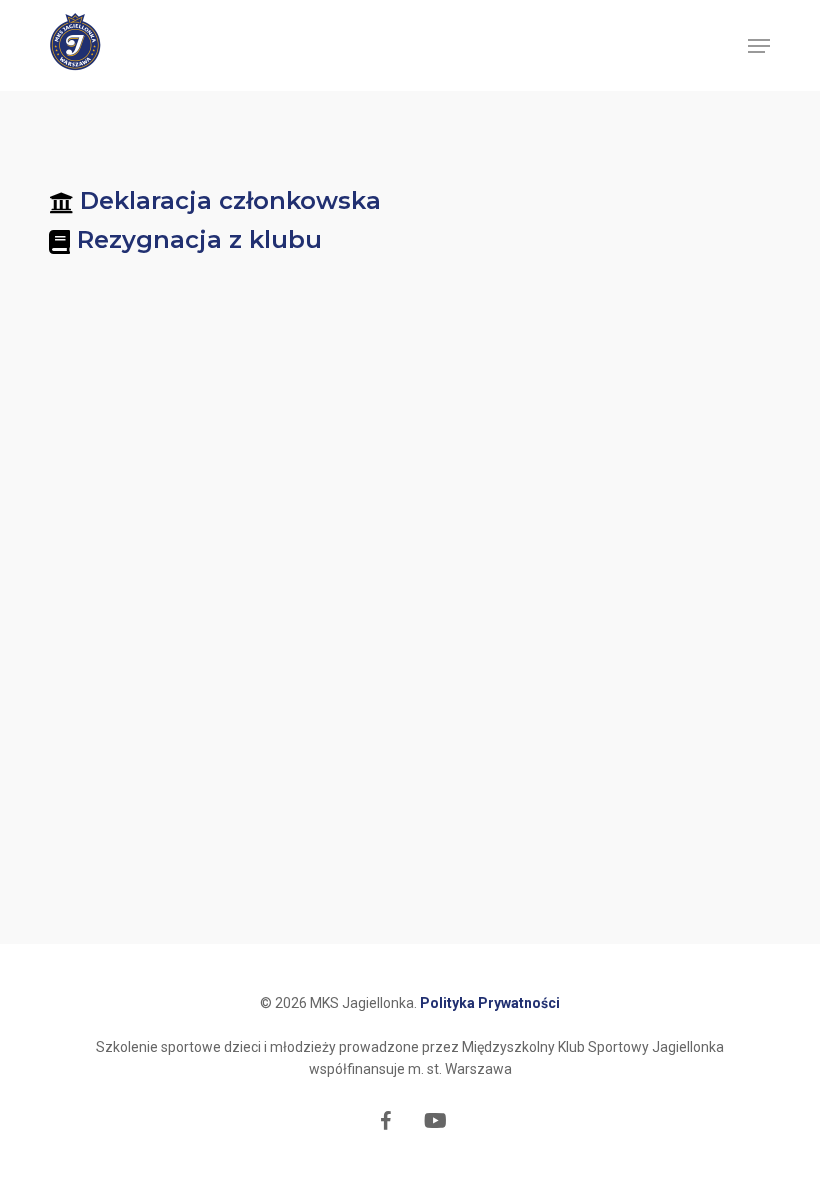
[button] (759, 46)
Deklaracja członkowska (230, 200)
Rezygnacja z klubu (199, 239)
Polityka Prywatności (490, 1003)
